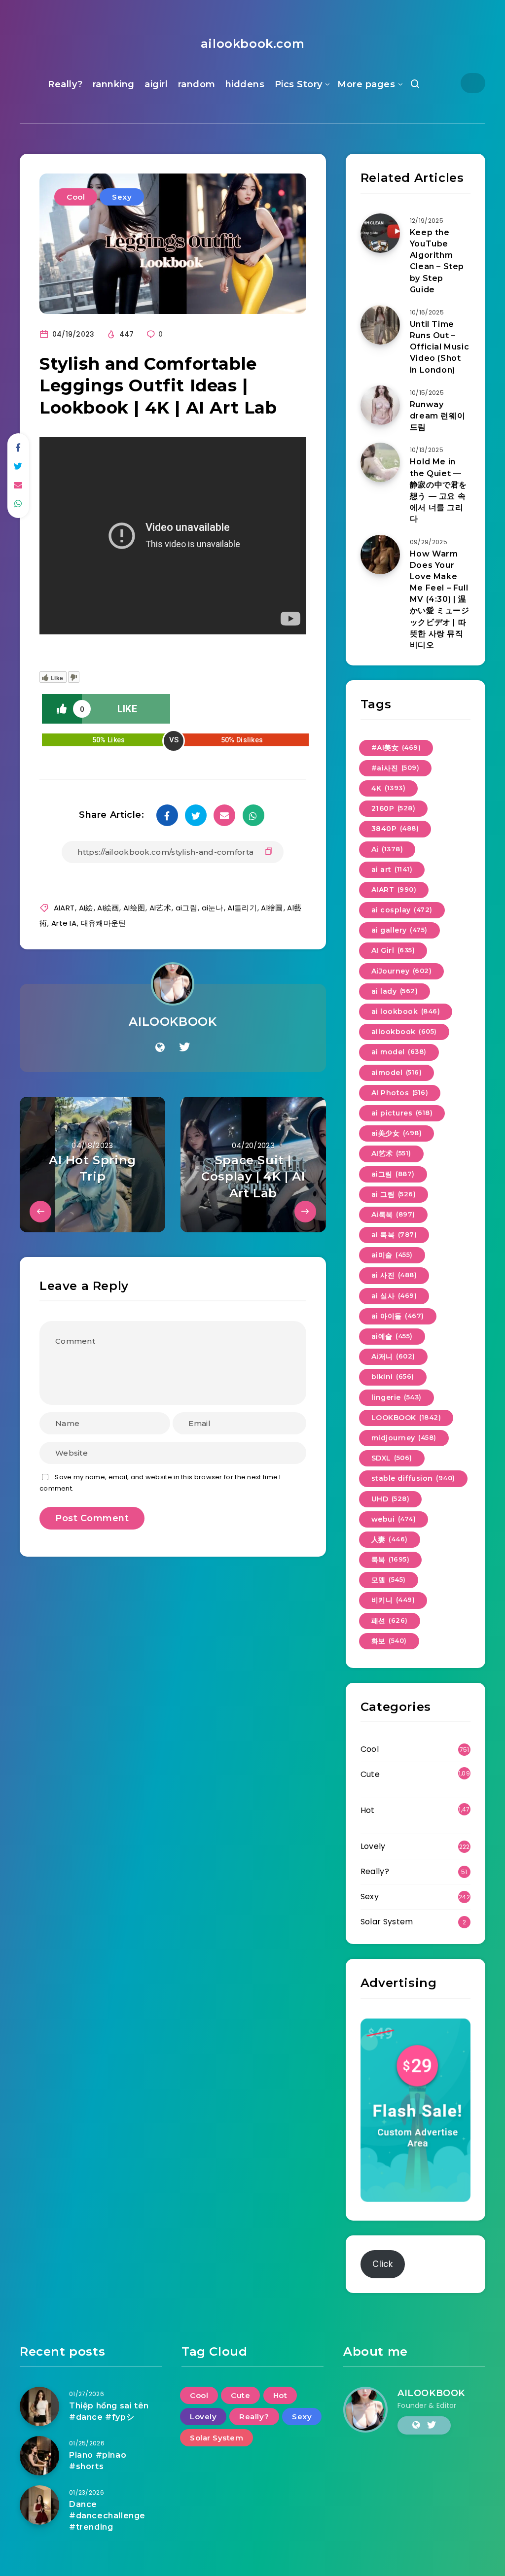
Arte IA (64, 923)
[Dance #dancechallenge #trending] (39, 2505)
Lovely (373, 1846)
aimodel (397, 1073)
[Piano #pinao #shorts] (39, 2456)
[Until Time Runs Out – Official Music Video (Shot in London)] (380, 325)
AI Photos (400, 1093)
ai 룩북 (394, 1235)
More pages (366, 84)
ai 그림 (394, 1194)
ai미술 (392, 1255)
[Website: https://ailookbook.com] (160, 1047)
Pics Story (299, 84)
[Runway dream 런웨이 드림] (380, 405)
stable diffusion (413, 1478)
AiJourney (402, 971)
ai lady (395, 991)
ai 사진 (394, 1275)
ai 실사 (394, 1296)
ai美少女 (397, 1133)
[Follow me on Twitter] (184, 1047)
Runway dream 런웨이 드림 (437, 416)
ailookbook (404, 1032)
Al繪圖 (272, 908)
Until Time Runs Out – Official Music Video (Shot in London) (439, 347)
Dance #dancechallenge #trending (107, 2516)
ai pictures (402, 1113)
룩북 (391, 1560)
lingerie (397, 1397)
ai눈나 (213, 908)
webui (394, 1519)
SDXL (392, 1458)
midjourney (404, 1438)
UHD (391, 1499)
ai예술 (392, 1336)
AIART (64, 908)
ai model (399, 1052)
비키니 (393, 1600)
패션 (390, 1621)
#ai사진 (396, 768)
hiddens (245, 84)
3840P (395, 829)
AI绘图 (134, 908)
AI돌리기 (242, 908)
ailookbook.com (252, 44)
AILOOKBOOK (173, 1022)
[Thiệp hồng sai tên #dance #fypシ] (39, 2406)
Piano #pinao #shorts (98, 2461)
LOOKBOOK (406, 1418)
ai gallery (399, 930)
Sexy (122, 197)
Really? (65, 84)
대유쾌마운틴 (104, 923)
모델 (389, 1580)
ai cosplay (402, 910)
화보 (389, 1641)
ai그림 (186, 908)
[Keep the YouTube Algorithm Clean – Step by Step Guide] (380, 233)
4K (389, 788)
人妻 (390, 1539)
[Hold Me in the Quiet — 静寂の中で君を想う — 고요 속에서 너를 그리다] (380, 462)
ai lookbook (406, 1011)
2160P (394, 808)
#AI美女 (396, 748)
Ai (387, 849)
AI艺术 (160, 908)
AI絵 (86, 908)
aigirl (156, 84)
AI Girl (393, 950)
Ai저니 (393, 1357)
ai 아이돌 (398, 1316)
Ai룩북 (393, 1215)
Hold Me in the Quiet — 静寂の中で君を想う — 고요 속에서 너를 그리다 (438, 490)
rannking (114, 84)
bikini (393, 1377)
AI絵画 (108, 908)
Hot (368, 1810)
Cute (370, 1774)
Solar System (387, 1922)
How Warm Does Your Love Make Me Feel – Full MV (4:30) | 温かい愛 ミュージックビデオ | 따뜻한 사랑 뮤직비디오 (440, 600)
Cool (76, 197)
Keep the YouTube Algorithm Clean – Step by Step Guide (437, 261)
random (197, 84)
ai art (392, 870)
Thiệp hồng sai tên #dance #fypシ (109, 2411)
